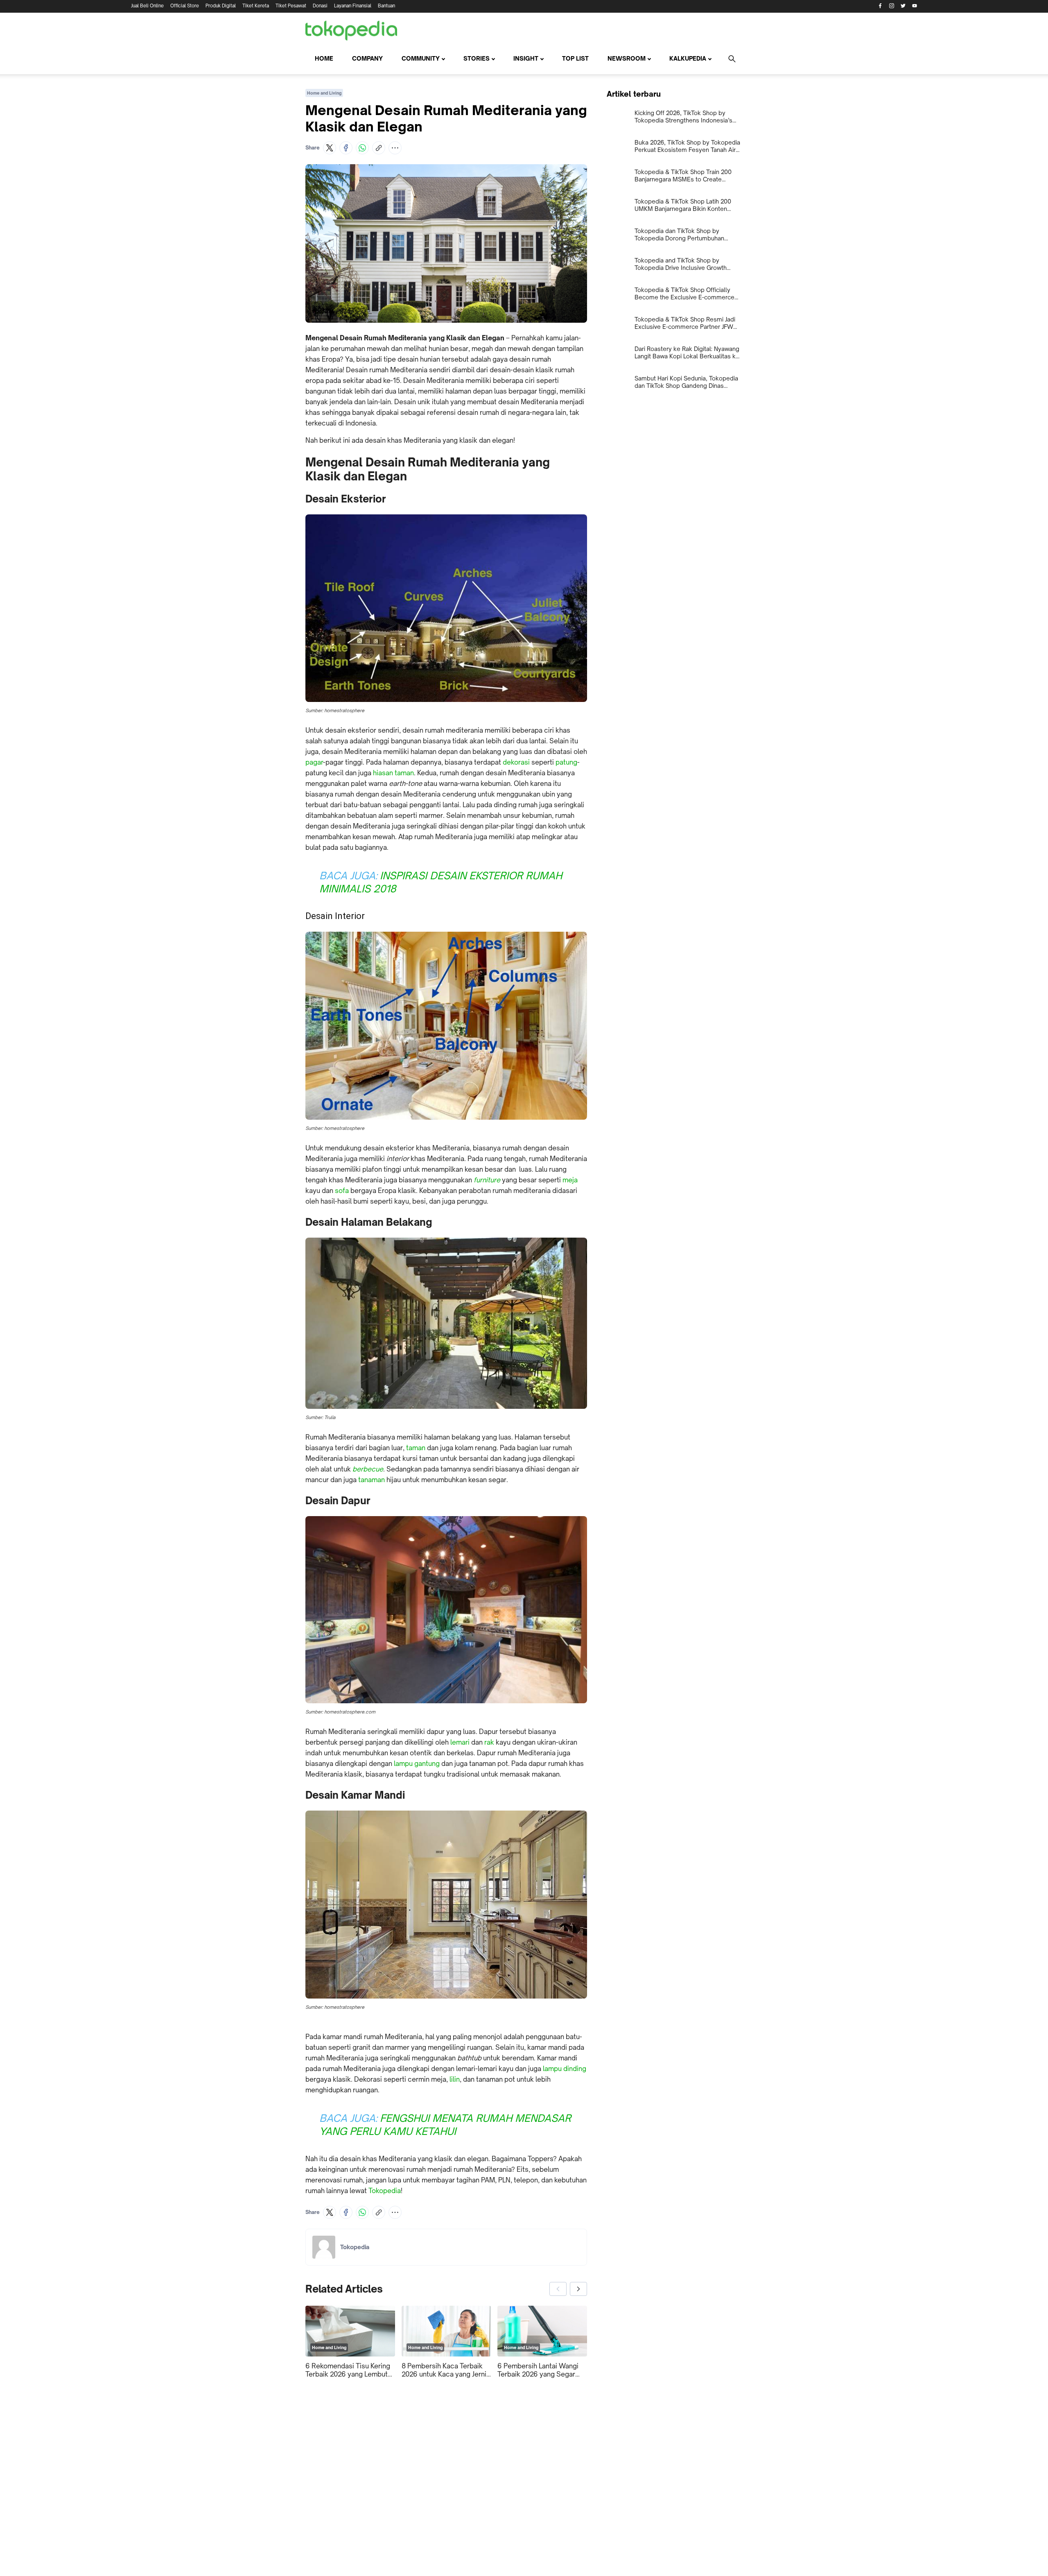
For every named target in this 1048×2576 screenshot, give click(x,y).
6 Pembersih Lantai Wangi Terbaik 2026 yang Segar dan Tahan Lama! (538, 2370)
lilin (455, 2079)
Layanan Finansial (353, 6)
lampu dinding (565, 2069)
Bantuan (386, 6)
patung (566, 762)
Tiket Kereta (256, 6)
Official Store (185, 6)
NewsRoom (627, 58)
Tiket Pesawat (291, 6)
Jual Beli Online (147, 6)
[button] (330, 148)
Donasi (320, 6)
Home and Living (324, 93)
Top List (575, 58)
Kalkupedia (688, 58)
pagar (314, 762)
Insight (526, 58)
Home (324, 58)
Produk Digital (221, 6)
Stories (477, 58)
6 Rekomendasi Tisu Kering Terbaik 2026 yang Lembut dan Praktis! (348, 2370)
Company (367, 58)
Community (421, 58)
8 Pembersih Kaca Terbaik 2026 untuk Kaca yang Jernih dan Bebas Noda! (446, 2370)
